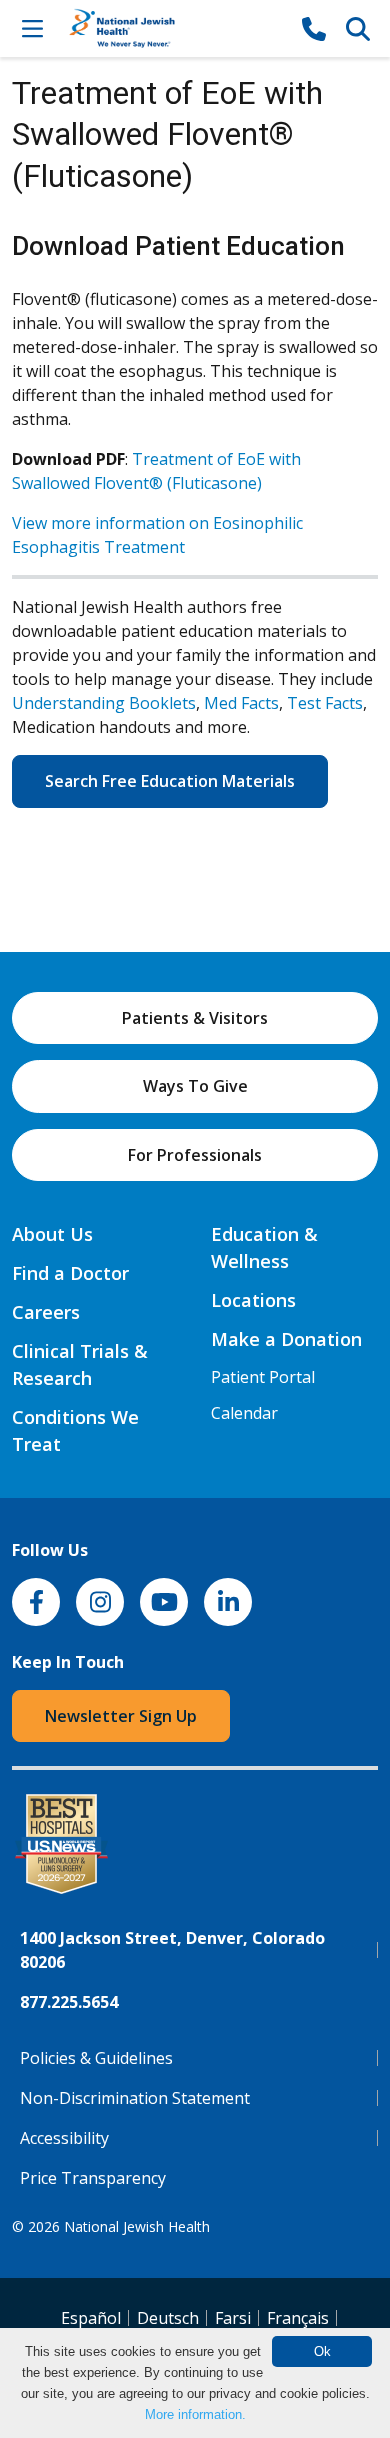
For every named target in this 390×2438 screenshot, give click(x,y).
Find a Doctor (70, 1273)
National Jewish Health (137, 2226)
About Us (52, 1234)
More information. (195, 2414)
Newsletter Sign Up (121, 1716)
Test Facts (325, 703)
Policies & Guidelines (96, 2058)
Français (298, 2318)
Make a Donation (286, 1339)
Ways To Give (195, 1086)
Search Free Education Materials (170, 781)
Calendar (244, 1413)
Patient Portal (263, 1377)
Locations (253, 1300)
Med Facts (241, 703)
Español (91, 2318)
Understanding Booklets (104, 703)
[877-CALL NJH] (314, 28)
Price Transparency (93, 2178)
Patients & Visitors (195, 1018)
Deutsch (168, 2318)
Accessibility (64, 2138)
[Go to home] (173, 28)
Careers (46, 1312)
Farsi (233, 2318)
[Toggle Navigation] (32, 28)
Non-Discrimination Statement (135, 2098)
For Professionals (195, 1155)
